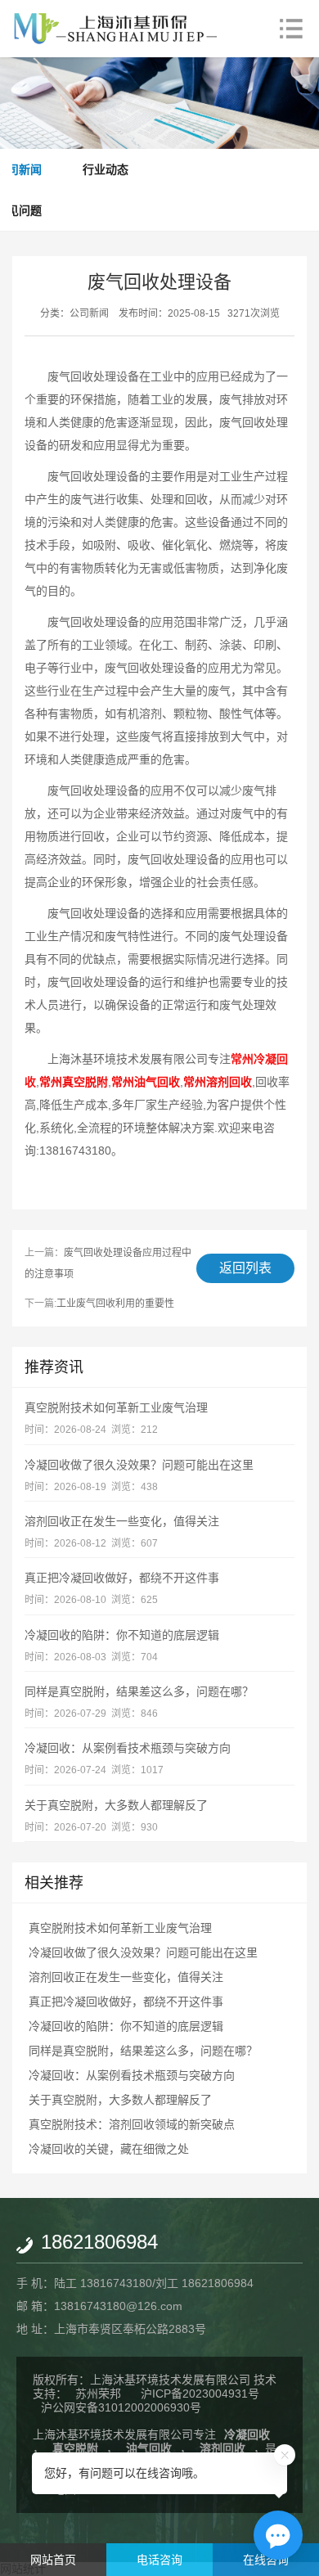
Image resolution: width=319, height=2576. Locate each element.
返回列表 (245, 1268)
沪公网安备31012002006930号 (121, 2407)
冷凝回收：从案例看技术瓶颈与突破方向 (128, 1748)
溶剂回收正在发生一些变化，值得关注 (122, 1521)
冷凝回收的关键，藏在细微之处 (109, 2149)
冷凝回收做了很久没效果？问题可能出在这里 (139, 1465)
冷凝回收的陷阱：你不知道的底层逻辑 (122, 1635)
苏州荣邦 (98, 2394)
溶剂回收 (222, 2448)
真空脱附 (75, 2448)
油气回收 (149, 2448)
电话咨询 (159, 2560)
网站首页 (53, 2560)
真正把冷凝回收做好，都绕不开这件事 (122, 1578)
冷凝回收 (247, 2434)
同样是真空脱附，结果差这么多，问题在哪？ (139, 1691)
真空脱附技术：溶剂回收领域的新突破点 (132, 2124)
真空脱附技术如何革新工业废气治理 (116, 1407)
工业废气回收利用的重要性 (115, 1304)
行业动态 (106, 169)
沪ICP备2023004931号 (200, 2394)
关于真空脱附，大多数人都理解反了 (116, 1805)
